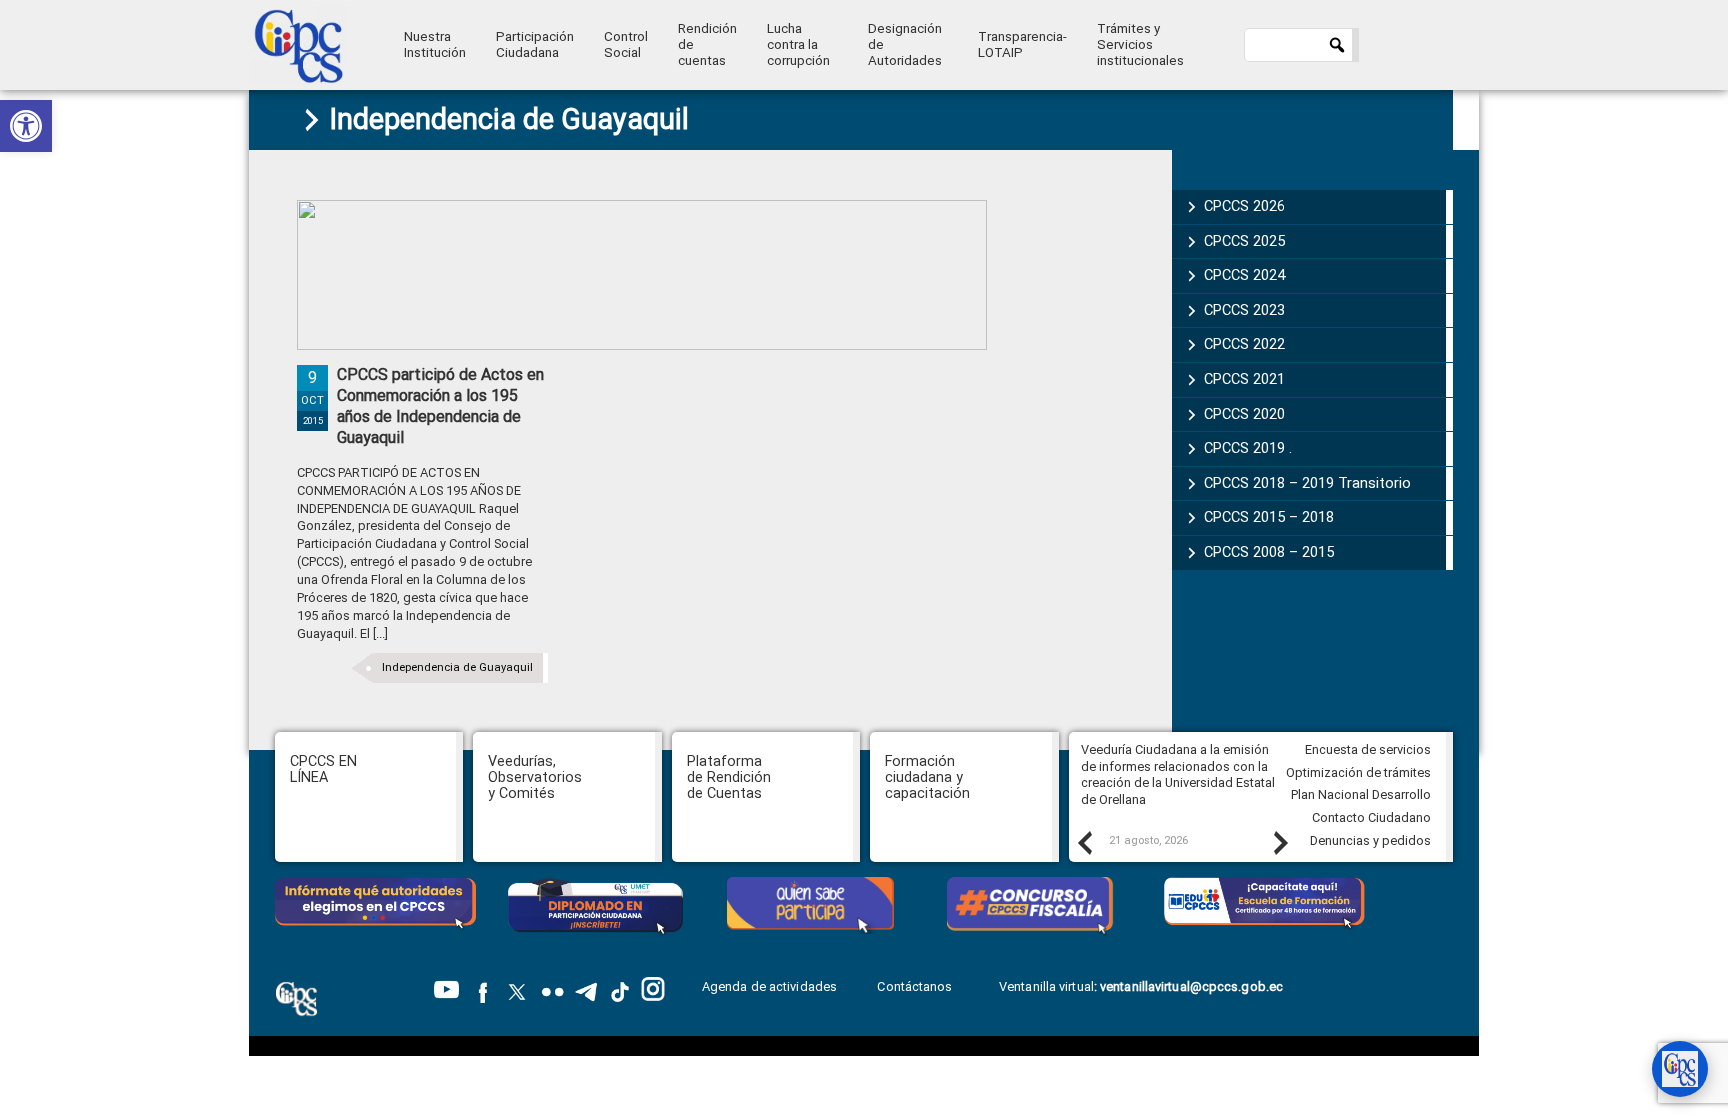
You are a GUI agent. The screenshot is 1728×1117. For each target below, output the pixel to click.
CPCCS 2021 (1244, 379)
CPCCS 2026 (1244, 206)
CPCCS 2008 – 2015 (1269, 552)
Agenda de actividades (769, 986)
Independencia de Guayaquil (457, 667)
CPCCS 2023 (1244, 310)
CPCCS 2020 (1244, 414)
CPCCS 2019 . (1248, 448)
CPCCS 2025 (1244, 241)
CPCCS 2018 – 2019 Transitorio (1307, 483)
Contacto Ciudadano (1371, 817)
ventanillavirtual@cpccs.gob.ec (1191, 986)
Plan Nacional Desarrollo (1361, 794)
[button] (26, 126)
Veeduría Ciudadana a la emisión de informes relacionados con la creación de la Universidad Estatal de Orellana (1178, 774)
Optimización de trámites (1358, 772)
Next (1280, 842)
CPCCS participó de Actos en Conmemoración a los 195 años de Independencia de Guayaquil (440, 405)
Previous (1084, 842)
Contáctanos (916, 986)
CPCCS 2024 (1244, 275)
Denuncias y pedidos (1370, 840)
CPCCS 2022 (1244, 344)
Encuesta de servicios (1368, 749)
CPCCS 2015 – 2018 (1269, 517)
